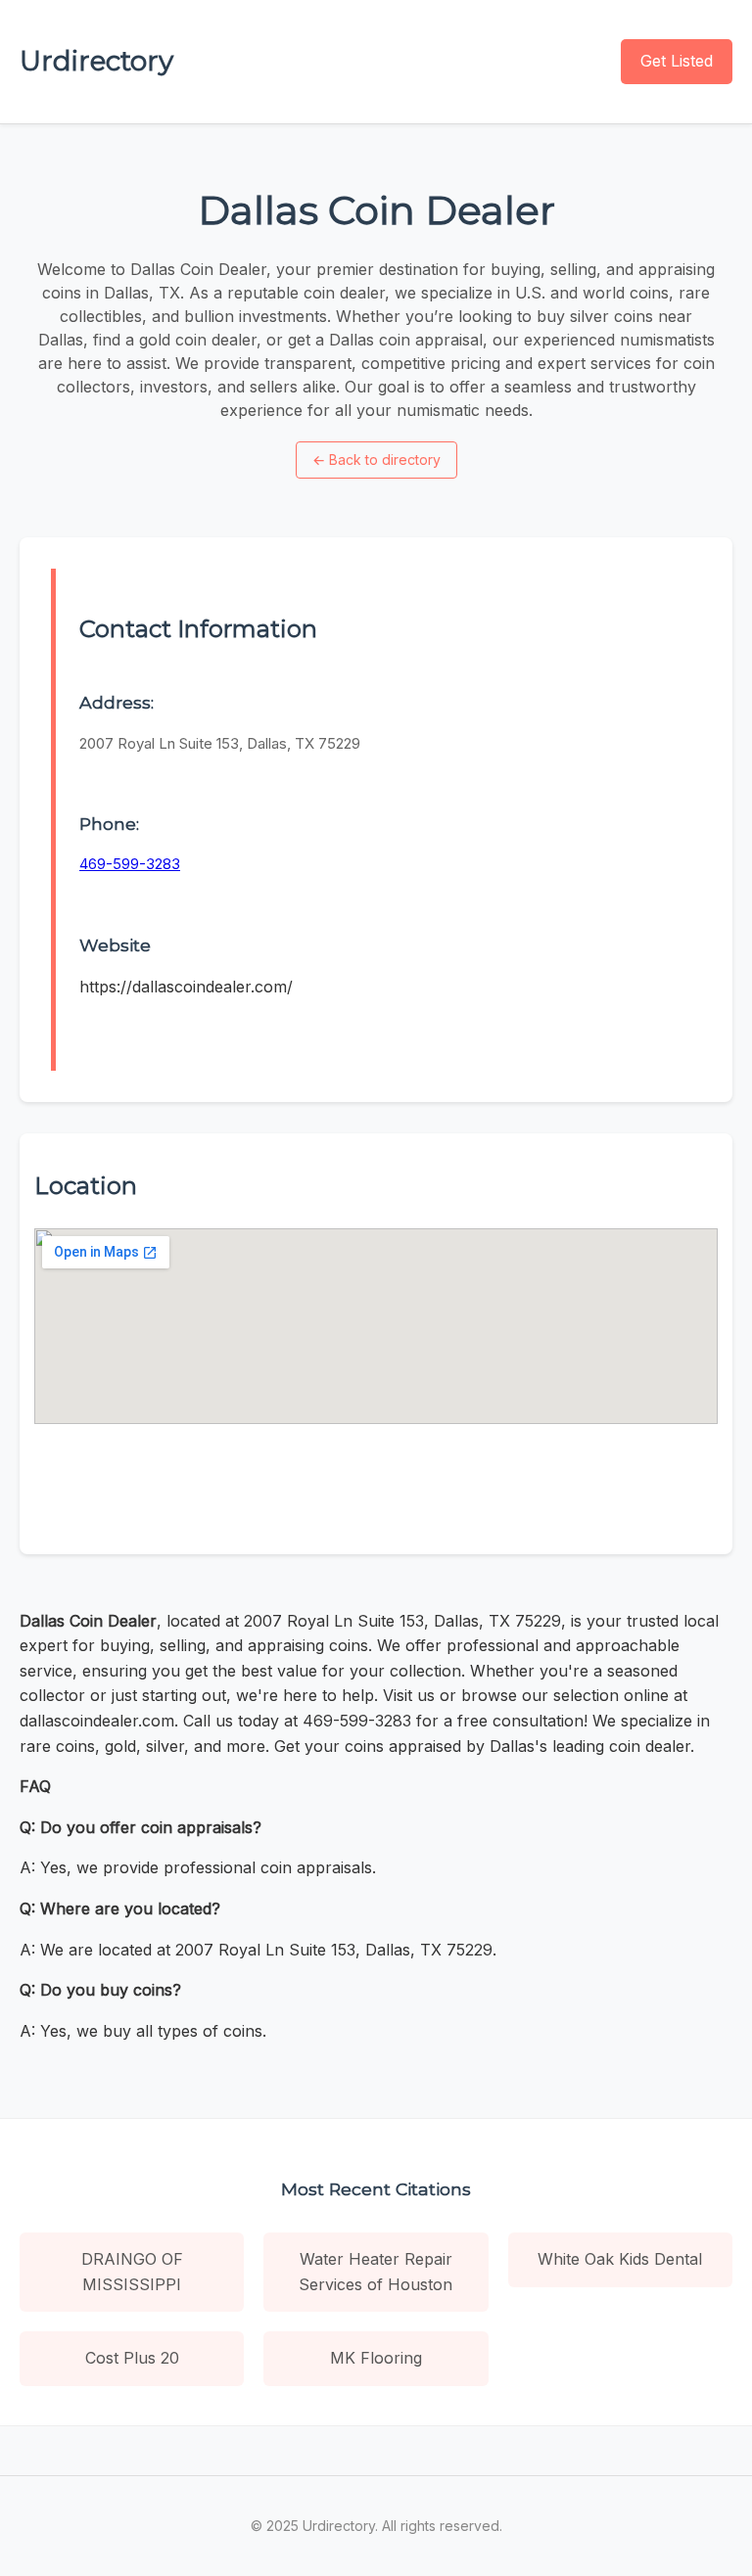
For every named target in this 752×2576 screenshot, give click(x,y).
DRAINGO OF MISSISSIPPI (132, 2272)
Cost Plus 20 (132, 2358)
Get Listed (677, 61)
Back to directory (376, 460)
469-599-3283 (130, 864)
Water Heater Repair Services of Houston (376, 2272)
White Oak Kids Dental (620, 2259)
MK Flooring (376, 2358)
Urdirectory (96, 61)
